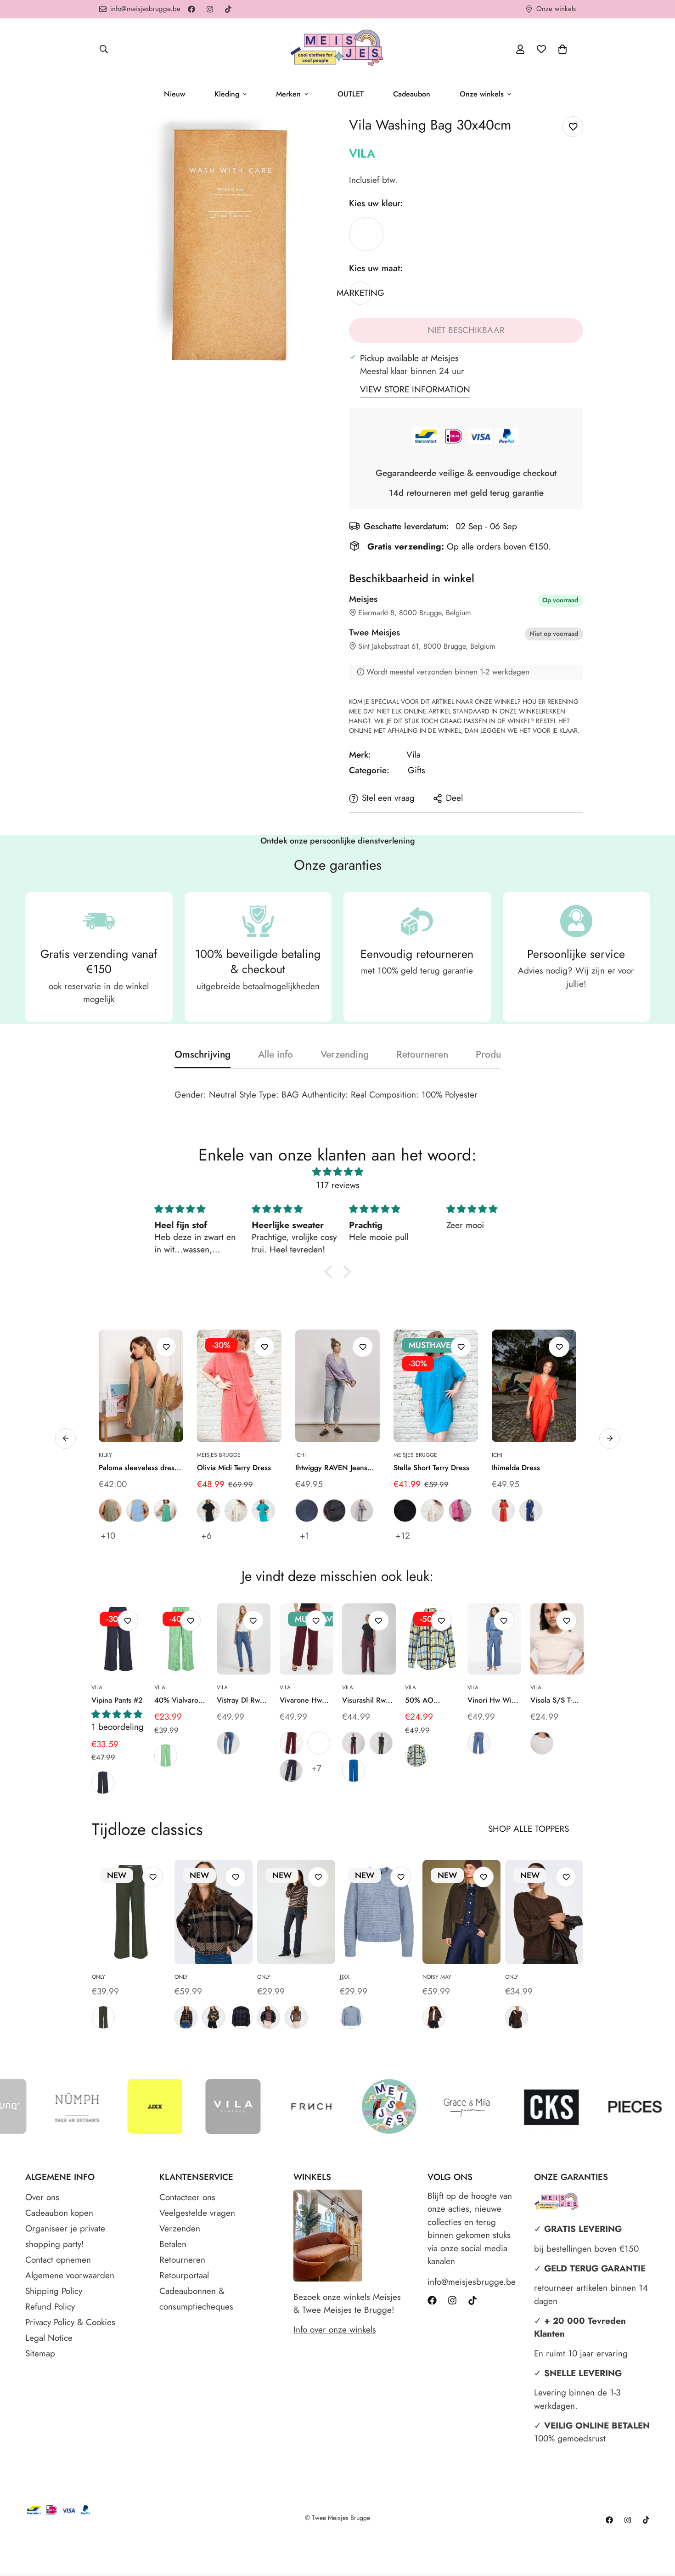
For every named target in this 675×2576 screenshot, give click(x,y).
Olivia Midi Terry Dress (234, 1468)
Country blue (351, 2017)
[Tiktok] (228, 9)
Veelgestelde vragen (197, 2213)
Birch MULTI (416, 1755)
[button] (562, 49)
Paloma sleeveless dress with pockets (138, 1468)
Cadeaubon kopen (59, 2213)
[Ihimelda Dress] (534, 1386)
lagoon (264, 1511)
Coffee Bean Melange (517, 2017)
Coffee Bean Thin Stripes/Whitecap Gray (296, 2017)
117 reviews (338, 1185)
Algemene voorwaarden (70, 2275)
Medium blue (307, 1511)
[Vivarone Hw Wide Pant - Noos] (307, 1639)
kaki (110, 1511)
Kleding (227, 94)
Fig (354, 1743)
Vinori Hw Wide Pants (494, 1700)
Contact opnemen (58, 2260)
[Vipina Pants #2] (118, 1639)
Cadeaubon (412, 94)
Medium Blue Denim (228, 1743)
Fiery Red (503, 1511)
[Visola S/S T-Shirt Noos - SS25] (557, 1639)
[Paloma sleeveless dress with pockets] (141, 1386)
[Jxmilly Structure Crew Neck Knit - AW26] (379, 1912)
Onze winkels (482, 94)
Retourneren (182, 2260)
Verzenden (180, 2228)
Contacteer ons (187, 2197)
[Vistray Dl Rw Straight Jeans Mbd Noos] (244, 1639)
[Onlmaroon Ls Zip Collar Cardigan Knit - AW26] (214, 1912)
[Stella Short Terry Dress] (436, 1386)
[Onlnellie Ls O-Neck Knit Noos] (544, 1912)
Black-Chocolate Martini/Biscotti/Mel (186, 2017)
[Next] (614, 1639)
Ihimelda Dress (516, 1468)
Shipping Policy (54, 2291)
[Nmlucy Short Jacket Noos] (461, 1912)
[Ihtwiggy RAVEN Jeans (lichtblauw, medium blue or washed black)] (337, 1386)
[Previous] (61, 1639)
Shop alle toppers (529, 1829)
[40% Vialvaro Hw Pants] (181, 1639)
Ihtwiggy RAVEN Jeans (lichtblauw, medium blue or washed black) (336, 1468)
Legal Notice (49, 2338)
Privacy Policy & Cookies (70, 2322)
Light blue (362, 1511)
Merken (288, 94)
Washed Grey (334, 1511)
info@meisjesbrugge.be (472, 2282)
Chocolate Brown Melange (434, 2017)
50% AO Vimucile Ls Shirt (424, 1700)
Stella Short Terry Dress (431, 1468)
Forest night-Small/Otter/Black (214, 2017)
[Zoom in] (318, 136)
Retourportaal (184, 2275)
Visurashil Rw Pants (364, 1700)
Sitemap (40, 2353)
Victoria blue (354, 1771)
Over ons (42, 2197)
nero (208, 1511)
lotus (460, 1511)
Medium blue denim (479, 1743)
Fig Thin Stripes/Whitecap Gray (269, 2017)
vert (165, 1511)
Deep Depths (103, 2017)
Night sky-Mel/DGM (241, 2017)
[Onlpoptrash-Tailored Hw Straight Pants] (131, 1912)
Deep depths (381, 1743)
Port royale (291, 1743)
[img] (337, 1172)
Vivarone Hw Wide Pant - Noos (301, 1700)
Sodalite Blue (531, 1511)
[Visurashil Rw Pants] (369, 1639)
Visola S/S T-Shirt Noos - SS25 (551, 1700)
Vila (362, 153)
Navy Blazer (103, 1783)
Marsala (319, 1743)
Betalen (173, 2244)
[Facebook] (191, 9)
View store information (415, 389)
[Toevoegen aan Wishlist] (573, 127)
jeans (138, 1511)
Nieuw (174, 94)
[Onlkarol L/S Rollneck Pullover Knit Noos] (296, 1912)
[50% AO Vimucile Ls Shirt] (432, 1639)
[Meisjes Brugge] (337, 49)
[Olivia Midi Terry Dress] (239, 1386)
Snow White (542, 1743)
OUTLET (351, 94)
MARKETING (366, 234)
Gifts (416, 770)
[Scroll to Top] (657, 2526)
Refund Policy (50, 2307)
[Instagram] (210, 9)
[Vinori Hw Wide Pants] (494, 1639)
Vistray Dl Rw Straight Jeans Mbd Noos (239, 1700)
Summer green (166, 1755)
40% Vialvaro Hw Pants (176, 1700)
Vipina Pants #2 (117, 1700)
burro (236, 1511)
